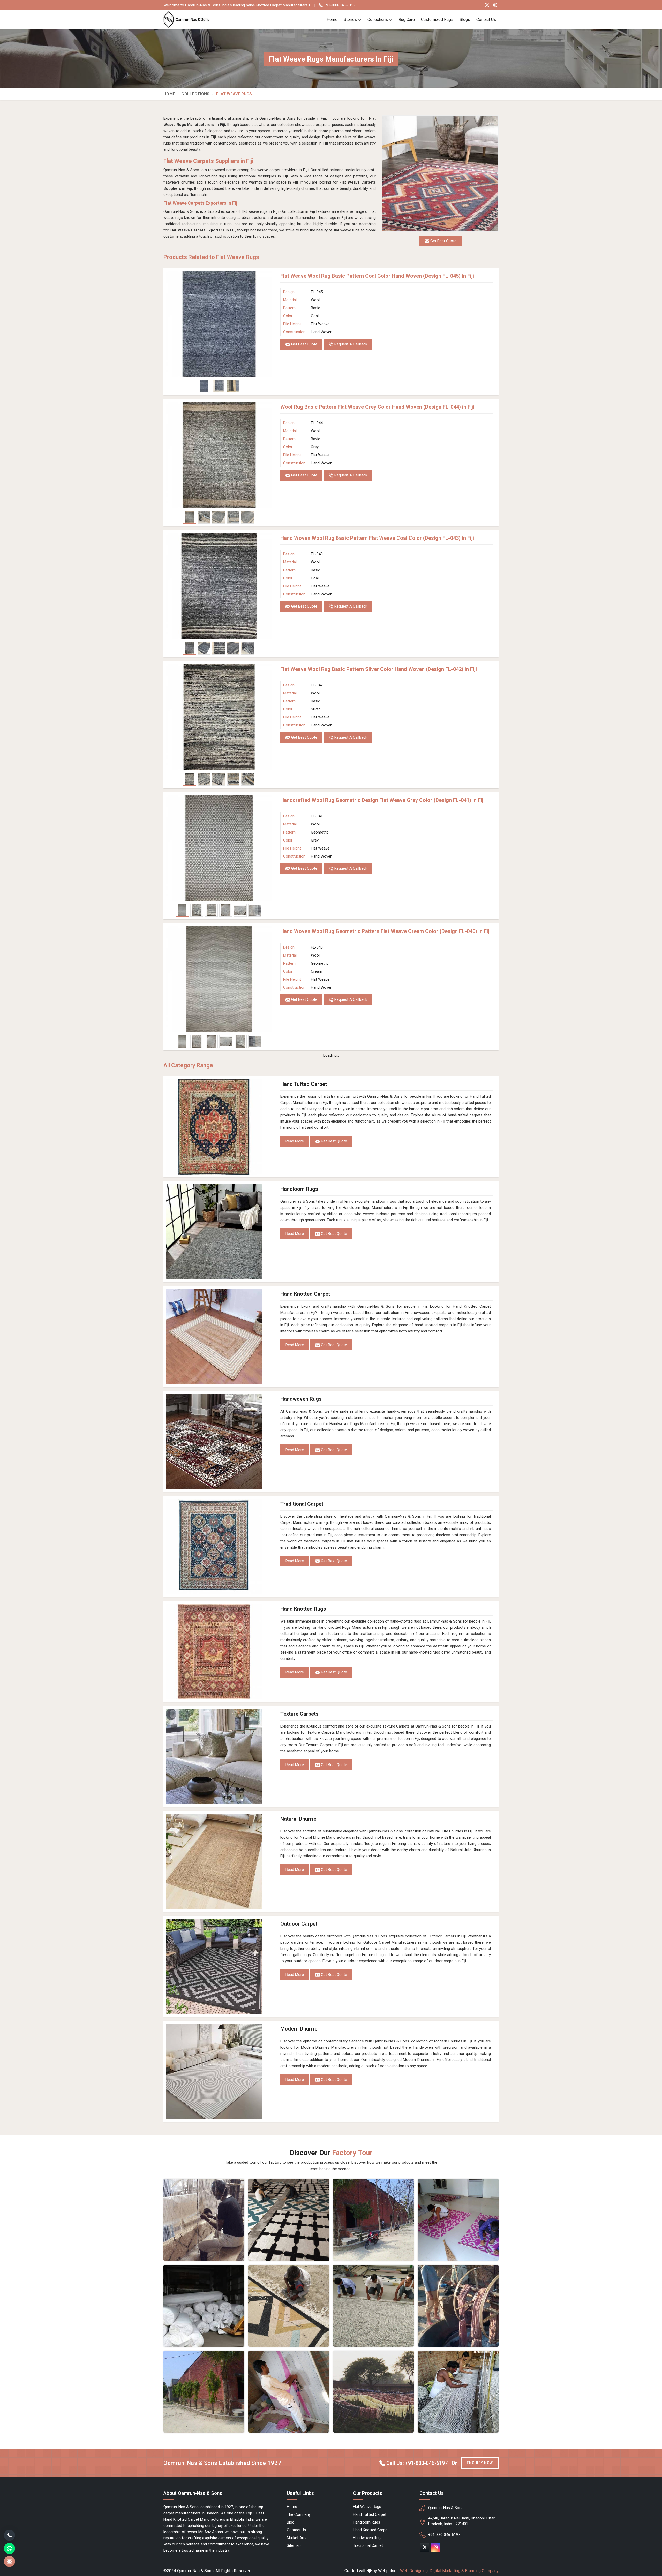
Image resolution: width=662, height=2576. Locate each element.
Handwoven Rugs (301, 1399)
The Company (299, 2514)
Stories (350, 20)
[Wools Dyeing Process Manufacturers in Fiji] (458, 2306)
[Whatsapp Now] (9, 2548)
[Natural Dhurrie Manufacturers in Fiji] (219, 1861)
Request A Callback (350, 344)
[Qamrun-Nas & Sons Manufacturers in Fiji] (374, 2220)
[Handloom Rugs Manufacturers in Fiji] (219, 1232)
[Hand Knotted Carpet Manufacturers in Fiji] (219, 1337)
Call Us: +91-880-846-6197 (416, 2463)
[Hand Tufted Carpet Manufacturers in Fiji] (219, 1127)
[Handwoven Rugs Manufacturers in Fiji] (219, 1442)
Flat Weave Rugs (367, 2507)
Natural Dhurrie (298, 1819)
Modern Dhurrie (299, 2029)
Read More (295, 1141)
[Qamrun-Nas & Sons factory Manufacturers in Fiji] (204, 2392)
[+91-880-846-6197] (9, 2535)
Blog (291, 2522)
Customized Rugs (437, 20)
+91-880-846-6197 (339, 5)
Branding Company (482, 2571)
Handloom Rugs (299, 1189)
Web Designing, (414, 2571)
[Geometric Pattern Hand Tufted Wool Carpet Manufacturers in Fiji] (289, 2306)
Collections (378, 20)
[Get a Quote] (9, 2561)
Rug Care (407, 20)
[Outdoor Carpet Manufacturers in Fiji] (219, 1966)
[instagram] (436, 2547)
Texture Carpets (299, 1714)
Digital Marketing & (447, 2571)
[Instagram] (495, 5)
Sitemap (294, 2545)
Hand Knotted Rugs (303, 1609)
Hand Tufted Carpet (304, 1084)
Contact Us (486, 20)
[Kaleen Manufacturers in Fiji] (374, 2306)
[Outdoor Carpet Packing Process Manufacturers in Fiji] (204, 2306)
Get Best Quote (304, 344)
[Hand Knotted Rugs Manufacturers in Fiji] (219, 1651)
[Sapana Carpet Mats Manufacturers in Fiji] (458, 2220)
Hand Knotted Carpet (305, 1294)
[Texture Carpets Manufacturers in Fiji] (219, 1756)
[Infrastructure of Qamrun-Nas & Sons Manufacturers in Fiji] (458, 2392)
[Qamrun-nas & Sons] (187, 20)
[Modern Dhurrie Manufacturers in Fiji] (219, 2071)
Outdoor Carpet (299, 1924)
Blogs (465, 20)
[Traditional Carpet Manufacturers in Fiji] (219, 1547)
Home (332, 20)
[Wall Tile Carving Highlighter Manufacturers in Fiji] (289, 2220)
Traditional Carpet (302, 1504)
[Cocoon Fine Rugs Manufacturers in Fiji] (204, 2220)
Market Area (297, 2538)
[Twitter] (487, 5)
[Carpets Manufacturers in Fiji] (374, 2392)
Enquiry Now (480, 2463)
